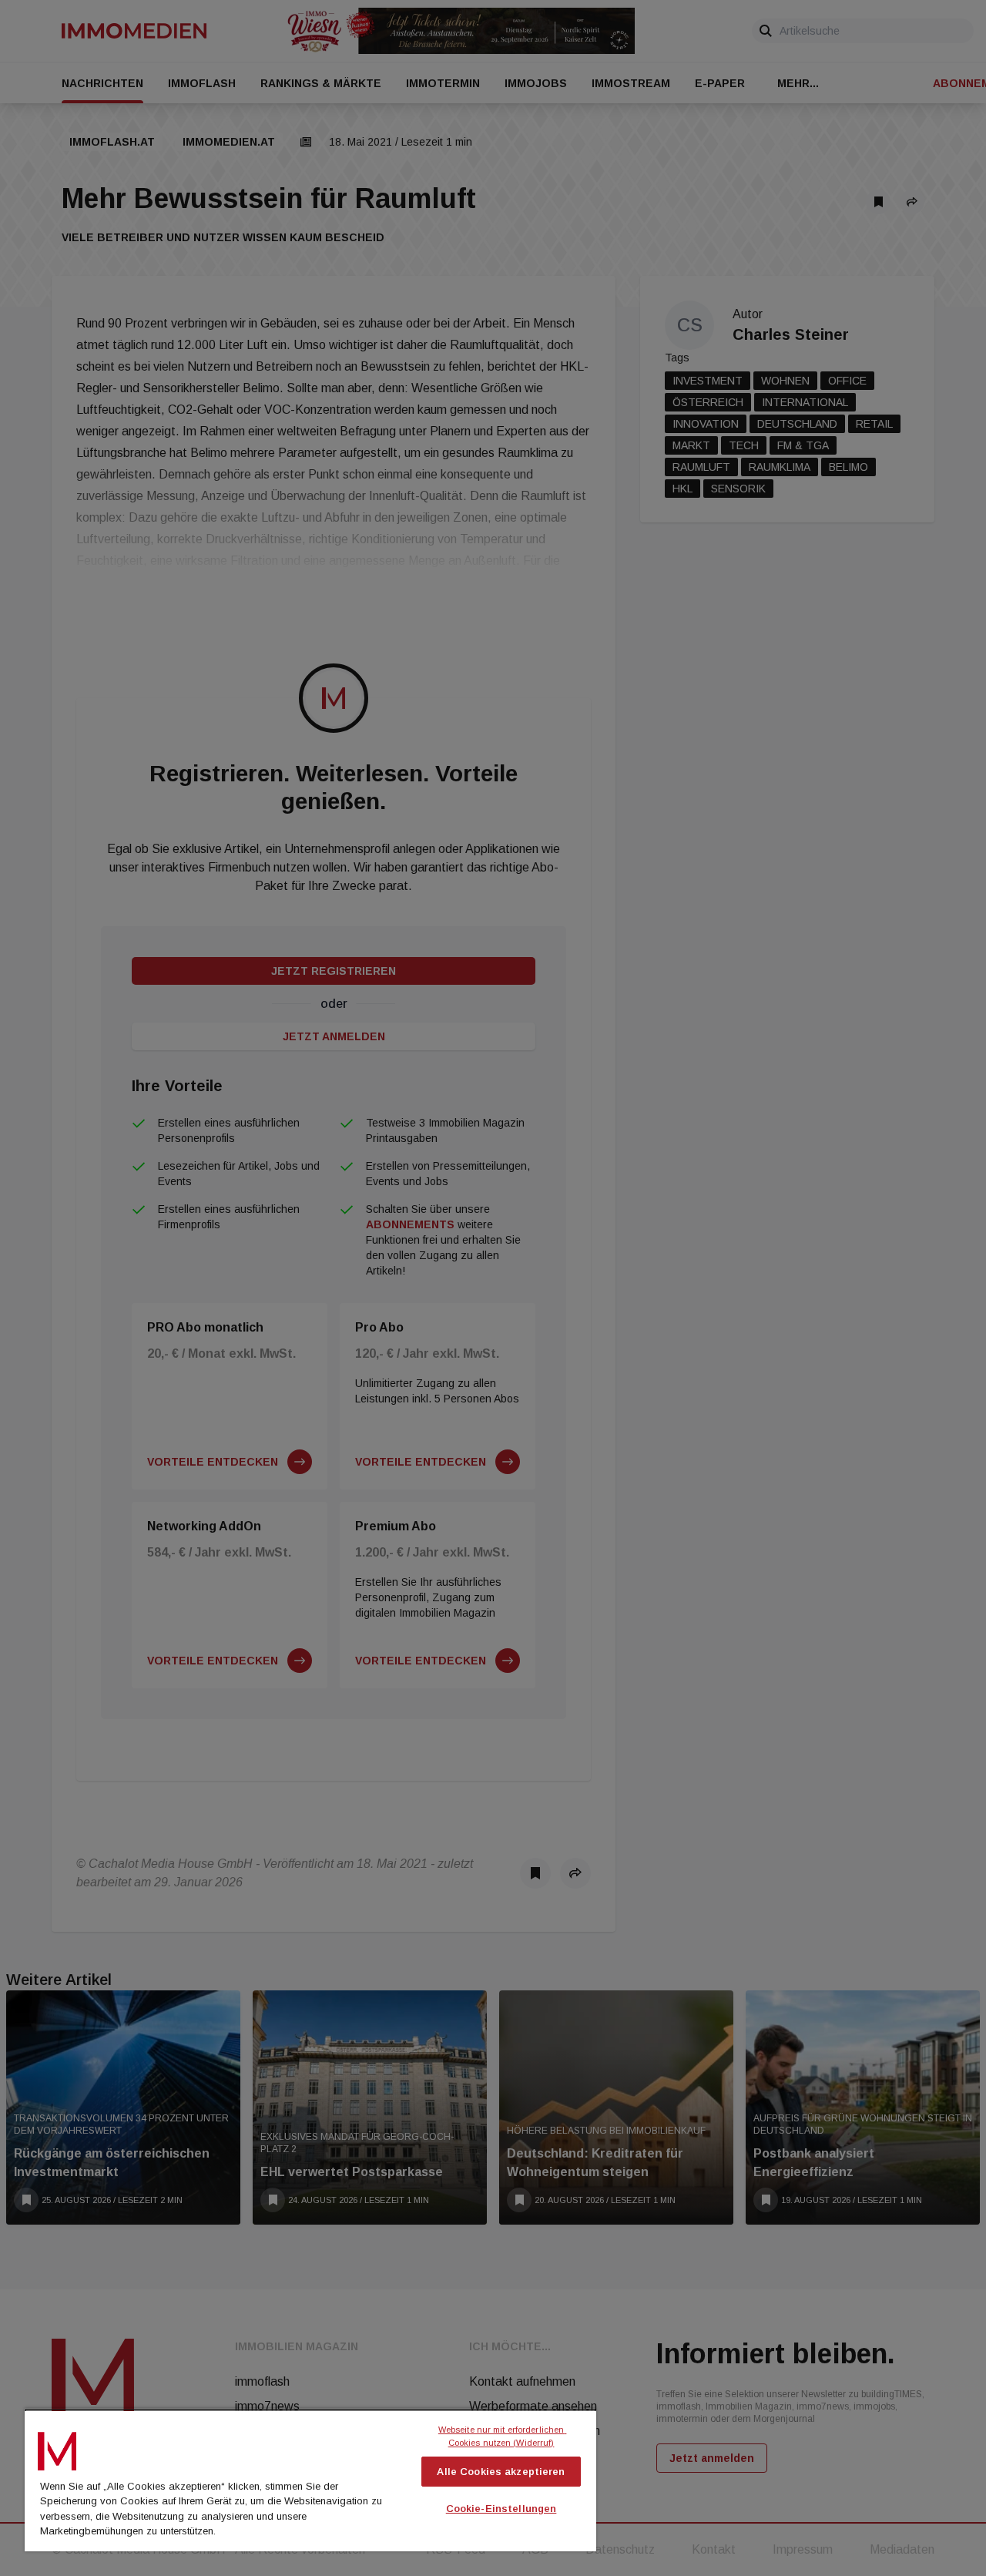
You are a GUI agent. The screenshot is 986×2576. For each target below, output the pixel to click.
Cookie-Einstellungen (501, 2509)
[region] (310, 2480)
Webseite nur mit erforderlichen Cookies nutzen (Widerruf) (503, 2436)
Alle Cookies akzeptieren (501, 2472)
